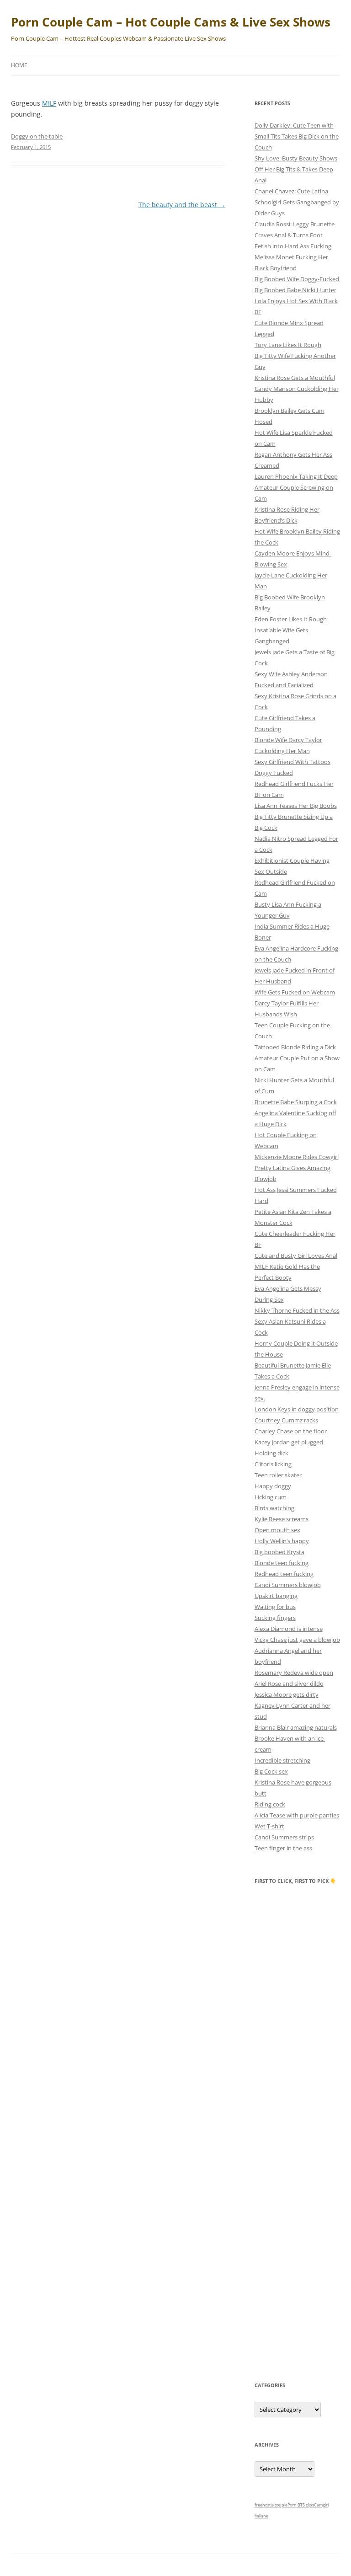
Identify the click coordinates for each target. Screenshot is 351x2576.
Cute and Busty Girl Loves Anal (296, 1256)
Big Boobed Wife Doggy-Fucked (297, 279)
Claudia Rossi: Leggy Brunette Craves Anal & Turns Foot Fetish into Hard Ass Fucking (295, 235)
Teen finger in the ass (283, 1848)
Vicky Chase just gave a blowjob (297, 1640)
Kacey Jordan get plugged (289, 1442)
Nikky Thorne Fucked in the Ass (297, 1310)
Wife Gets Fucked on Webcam (295, 992)
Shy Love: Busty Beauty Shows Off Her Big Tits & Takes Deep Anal (296, 169)
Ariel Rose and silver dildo (289, 1683)
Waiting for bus (275, 1607)
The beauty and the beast (182, 205)
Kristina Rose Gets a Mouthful (295, 378)
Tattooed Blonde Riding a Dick (295, 1047)
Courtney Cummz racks (286, 1420)
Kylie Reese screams (282, 1519)
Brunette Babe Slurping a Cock (296, 1102)
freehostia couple (271, 2505)
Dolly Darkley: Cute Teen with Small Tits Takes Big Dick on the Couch (297, 136)
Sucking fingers (275, 1618)
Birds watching (274, 1508)
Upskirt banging (276, 1596)
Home (19, 65)
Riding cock (270, 1804)
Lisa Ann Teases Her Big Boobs (296, 806)
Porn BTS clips (301, 2505)
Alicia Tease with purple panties (297, 1815)
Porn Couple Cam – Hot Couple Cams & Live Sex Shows (171, 22)
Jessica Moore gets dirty (287, 1694)
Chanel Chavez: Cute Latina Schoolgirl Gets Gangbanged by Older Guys (297, 202)
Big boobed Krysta (279, 1552)
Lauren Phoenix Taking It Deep (296, 476)
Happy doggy (273, 1486)
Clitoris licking (273, 1464)
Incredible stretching (282, 1760)
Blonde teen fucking (282, 1563)
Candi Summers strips (284, 1837)
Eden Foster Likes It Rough (291, 619)
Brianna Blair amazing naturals (296, 1727)
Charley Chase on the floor (291, 1431)
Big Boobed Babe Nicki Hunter (295, 290)
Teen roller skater (278, 1475)
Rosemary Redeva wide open (294, 1673)
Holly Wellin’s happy (282, 1541)
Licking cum (271, 1497)
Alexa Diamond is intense (289, 1629)
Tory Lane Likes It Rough (288, 345)
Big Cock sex (271, 1771)
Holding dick (271, 1453)
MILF (49, 103)
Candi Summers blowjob (288, 1585)
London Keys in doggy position (297, 1409)
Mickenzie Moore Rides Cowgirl (297, 1157)
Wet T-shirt (269, 1826)
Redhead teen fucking (284, 1574)
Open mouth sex (277, 1530)
